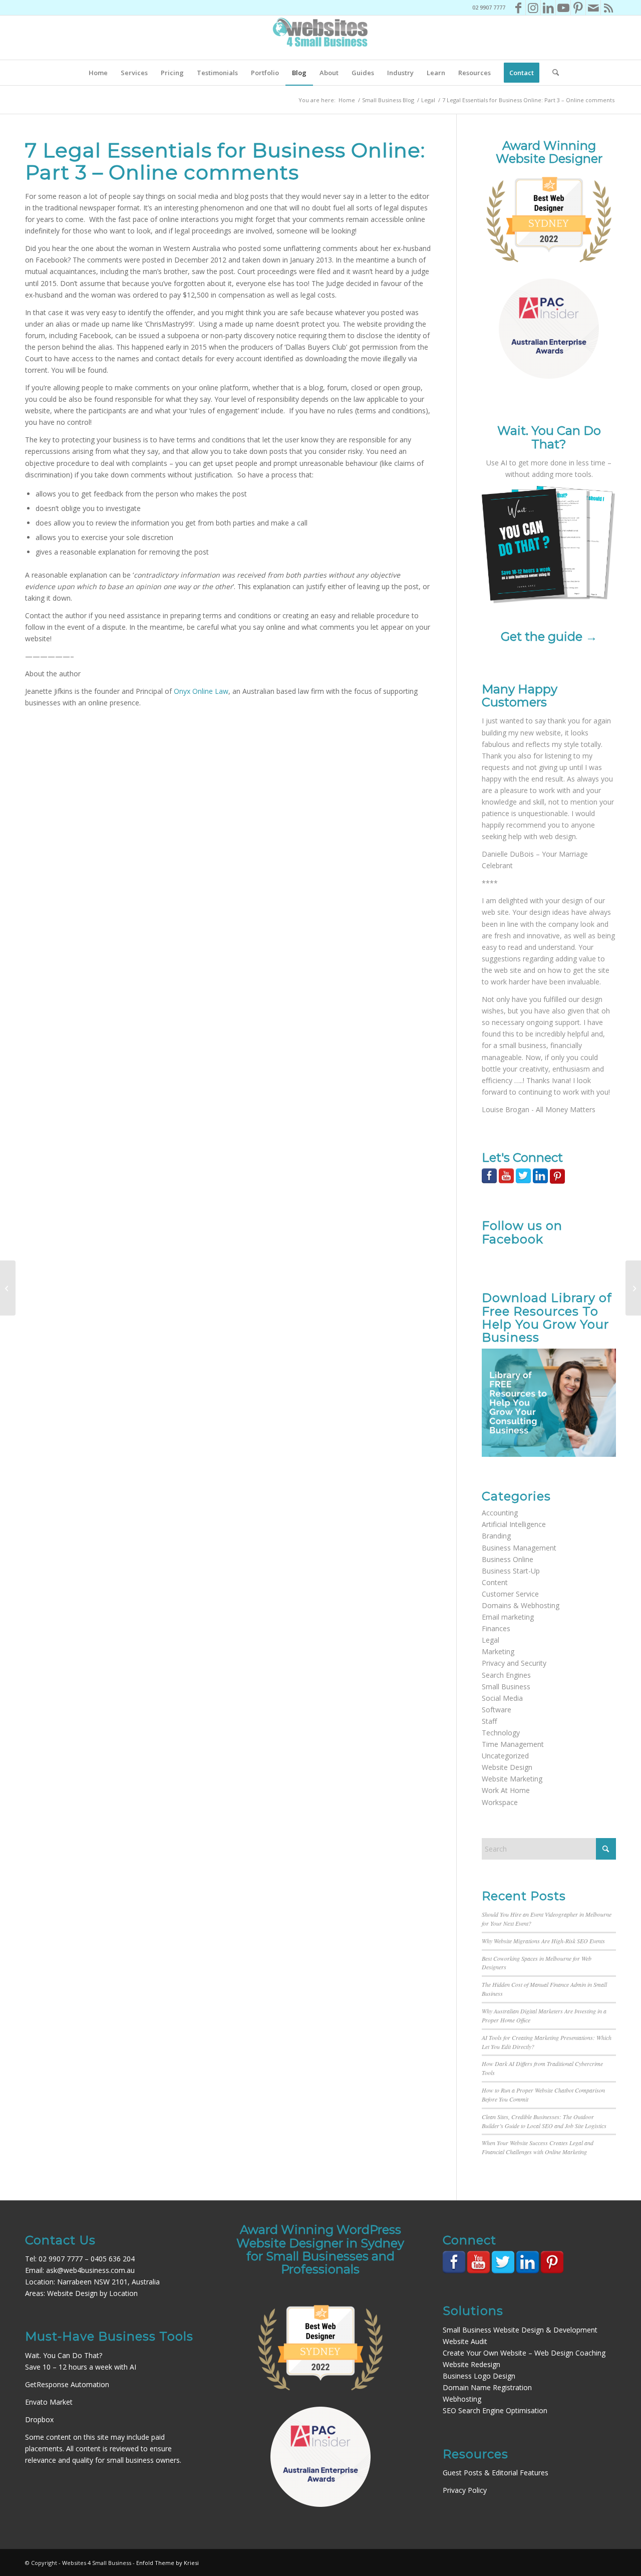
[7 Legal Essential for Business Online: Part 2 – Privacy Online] (8, 1288)
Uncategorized (505, 1756)
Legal (491, 1640)
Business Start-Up (511, 1571)
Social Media (502, 1698)
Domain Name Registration (487, 2387)
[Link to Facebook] (518, 8)
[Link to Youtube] (563, 8)
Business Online (508, 1559)
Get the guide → (549, 636)
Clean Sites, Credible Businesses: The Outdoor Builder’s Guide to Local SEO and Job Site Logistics (544, 2121)
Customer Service (510, 1594)
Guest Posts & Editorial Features (496, 2473)
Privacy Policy (465, 2490)
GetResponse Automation (67, 2384)
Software (497, 1710)
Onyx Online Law (201, 691)
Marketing (498, 1651)
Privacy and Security (514, 1663)
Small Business (506, 1687)
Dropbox (39, 2419)
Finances (496, 1628)
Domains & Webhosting (521, 1605)
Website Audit (465, 2341)
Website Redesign (471, 2364)
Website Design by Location (92, 2293)
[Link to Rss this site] (608, 8)
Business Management (519, 1548)
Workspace (500, 1802)
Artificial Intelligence (514, 1524)
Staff (489, 1721)
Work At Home (506, 1790)
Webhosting (462, 2399)
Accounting (500, 1513)
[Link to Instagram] (533, 8)
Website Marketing (512, 1779)
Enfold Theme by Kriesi (168, 2563)
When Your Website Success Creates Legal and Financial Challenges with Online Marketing (538, 2147)
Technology (501, 1733)
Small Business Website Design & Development (520, 2330)
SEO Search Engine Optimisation (495, 2410)
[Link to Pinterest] (578, 8)
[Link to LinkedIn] (548, 8)
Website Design (507, 1767)
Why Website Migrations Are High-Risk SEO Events (543, 1941)
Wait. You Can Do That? (64, 2355)
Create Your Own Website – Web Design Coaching (524, 2353)
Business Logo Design (479, 2376)
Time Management (513, 1744)
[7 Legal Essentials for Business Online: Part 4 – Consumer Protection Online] (633, 1288)
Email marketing (508, 1617)
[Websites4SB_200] (320, 38)
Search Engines (506, 1675)
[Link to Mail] (593, 8)
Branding (496, 1536)
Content (495, 1582)
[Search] (552, 73)
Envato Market (49, 2402)
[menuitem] (98, 73)
